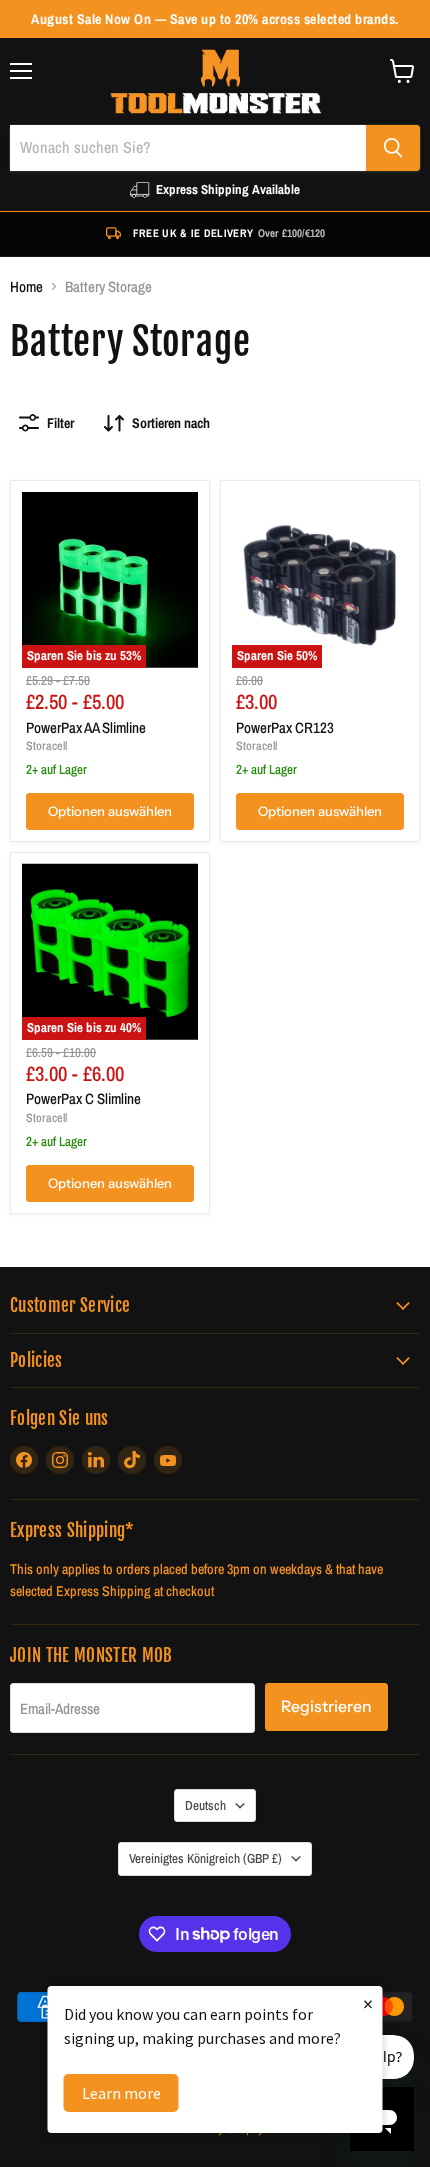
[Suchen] (393, 148)
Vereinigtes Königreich (205, 1858)
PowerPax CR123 (285, 727)
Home (26, 286)
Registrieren (326, 1706)
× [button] (368, 2003)
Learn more (121, 2093)
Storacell (46, 745)
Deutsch (205, 1805)
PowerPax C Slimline (83, 1098)
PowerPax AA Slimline (86, 727)
